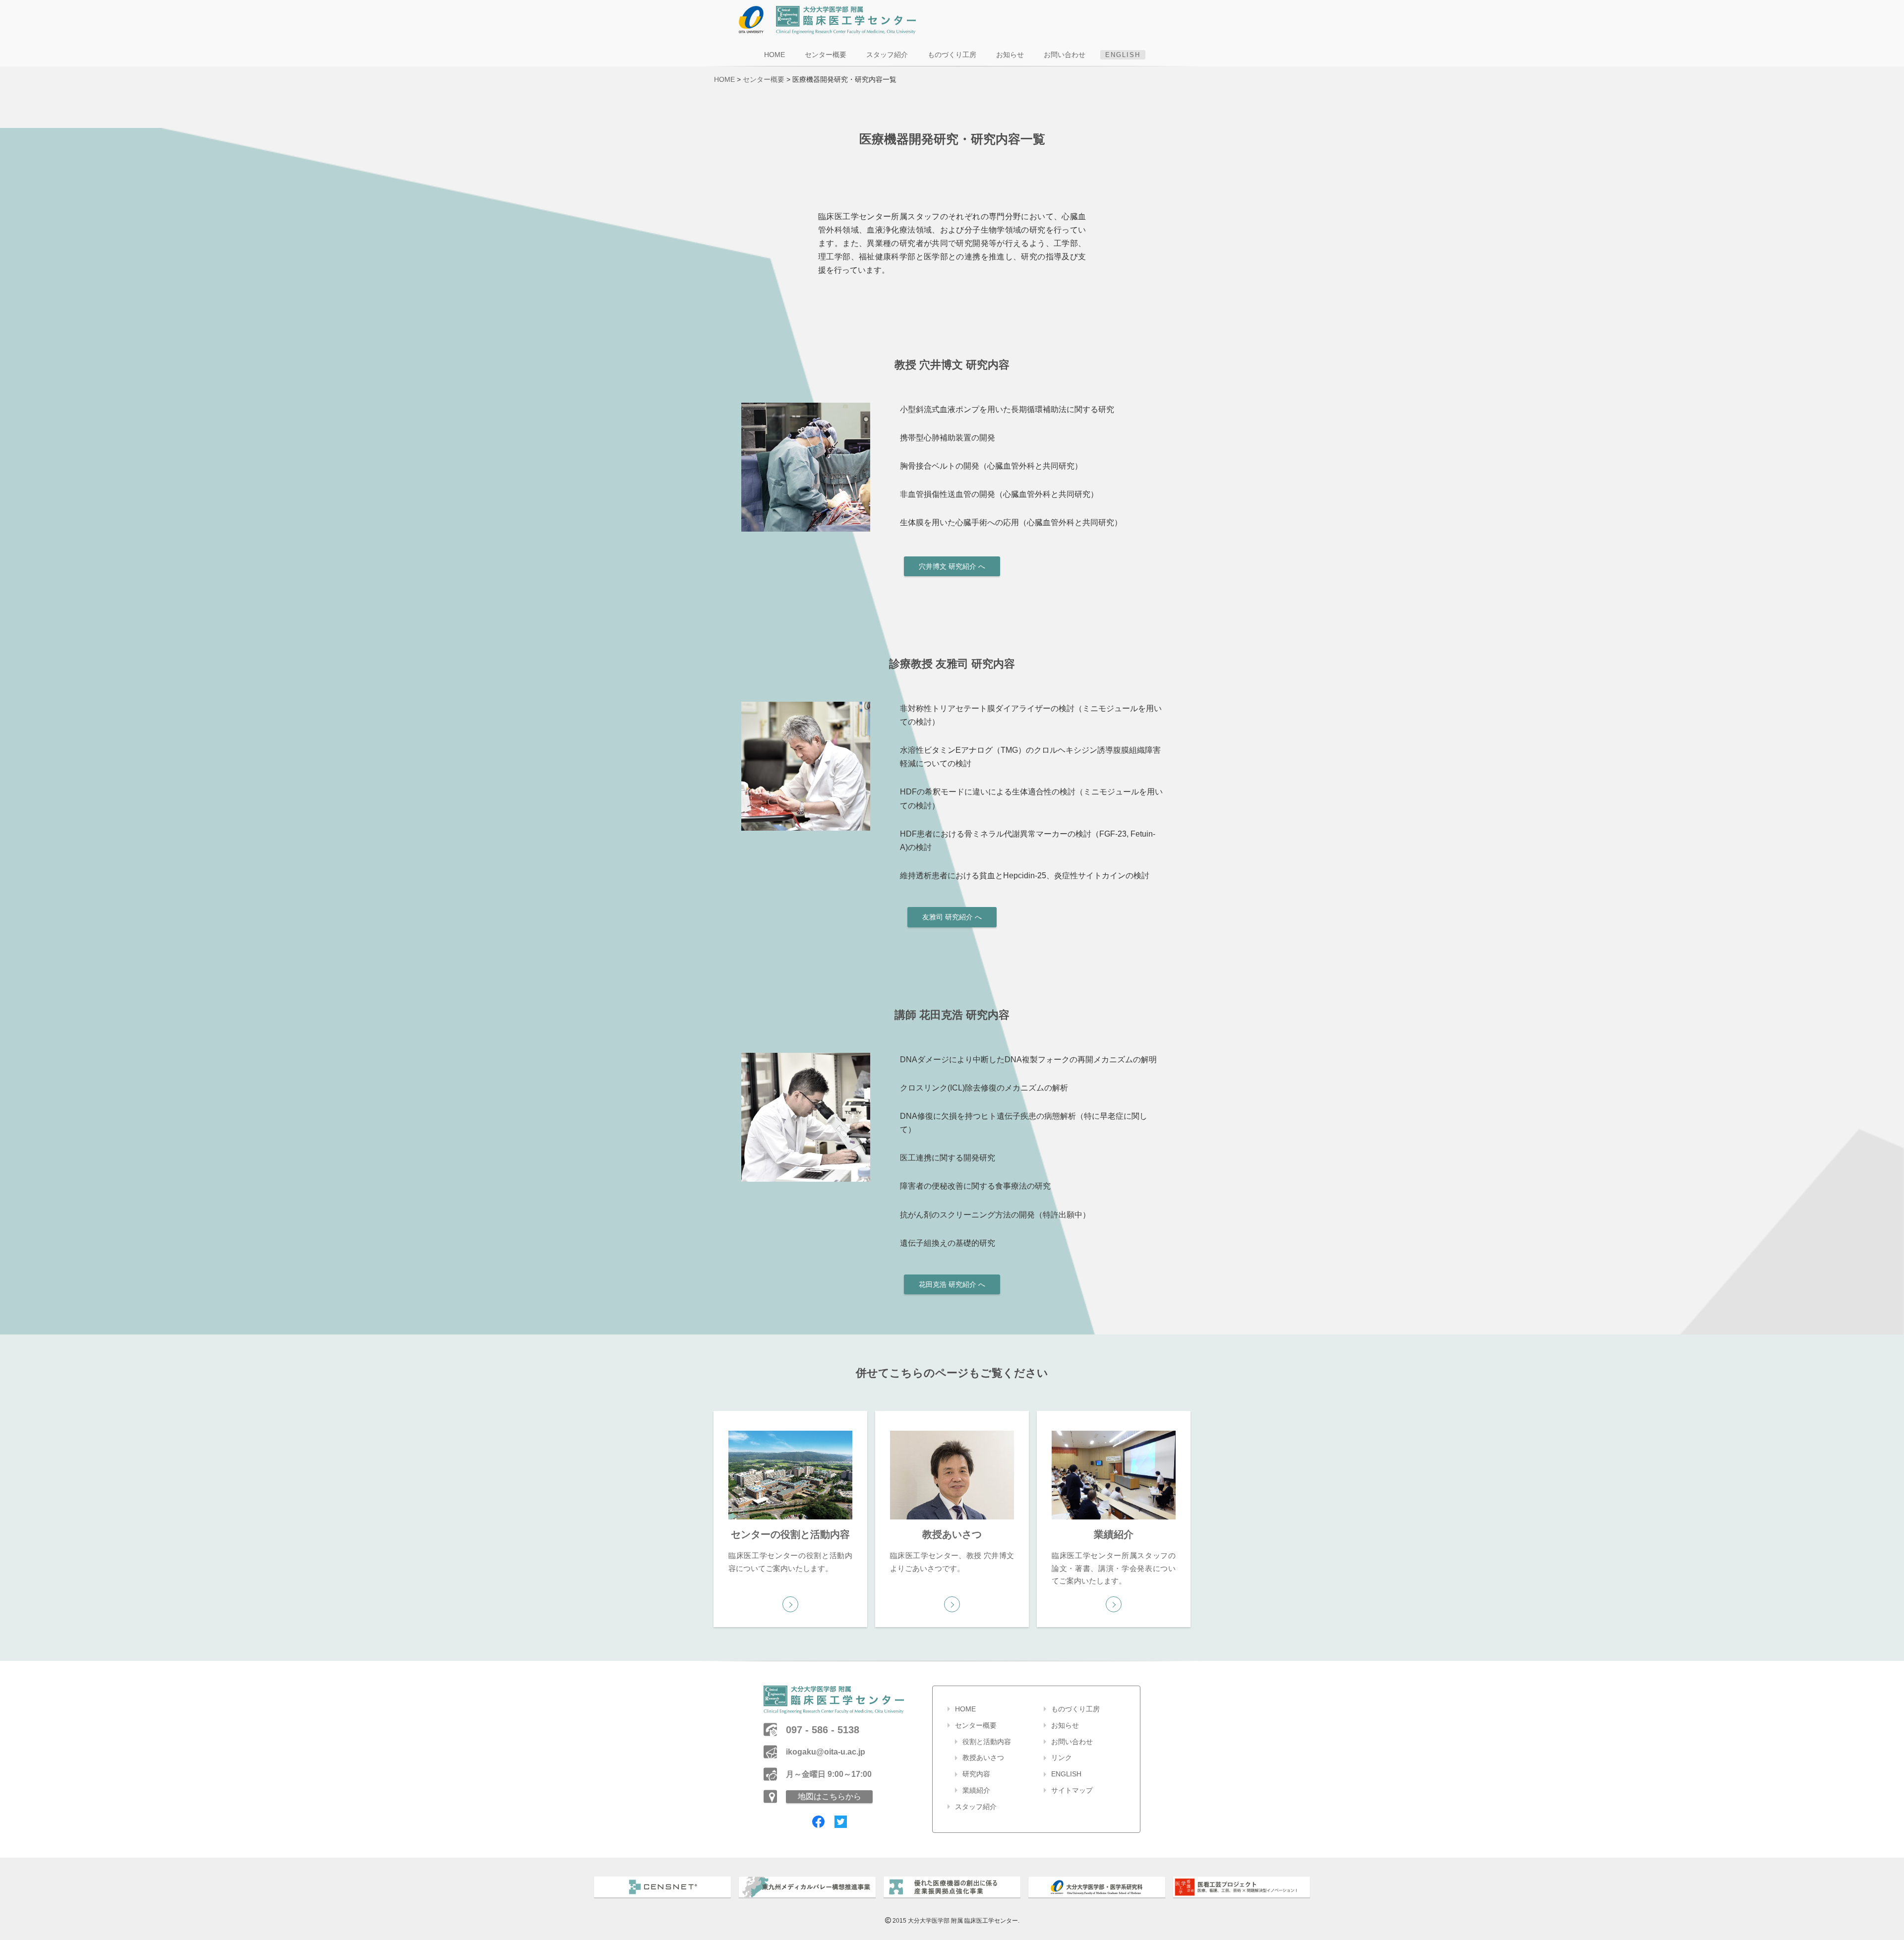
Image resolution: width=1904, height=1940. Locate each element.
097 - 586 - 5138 (823, 1730)
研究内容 (976, 1774)
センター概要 (826, 55)
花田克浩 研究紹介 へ (952, 1284)
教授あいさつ (983, 1758)
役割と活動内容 (987, 1742)
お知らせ (1010, 55)
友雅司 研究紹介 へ (952, 917)
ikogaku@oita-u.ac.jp (826, 1752)
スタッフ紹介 (887, 55)
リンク (1062, 1758)
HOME (774, 55)
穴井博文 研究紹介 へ (952, 566)
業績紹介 (976, 1790)
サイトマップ (1072, 1790)
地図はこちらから (830, 1796)
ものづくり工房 (952, 55)
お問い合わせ (1065, 55)
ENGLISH (1123, 55)
